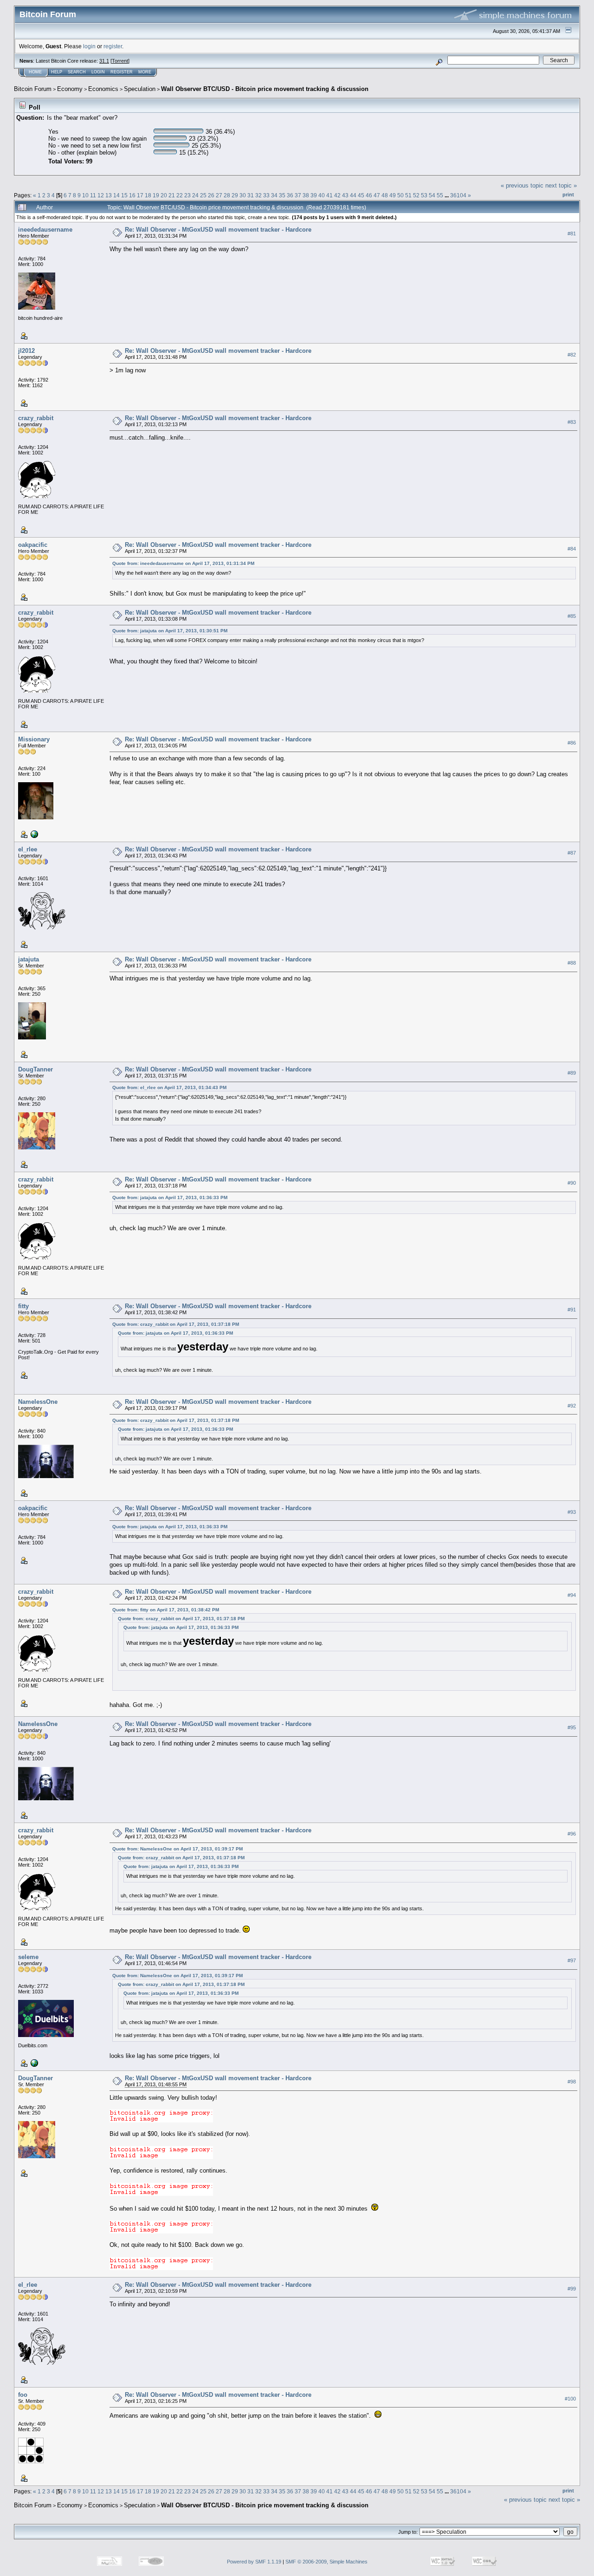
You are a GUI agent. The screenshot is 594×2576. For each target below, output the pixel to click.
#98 (572, 2082)
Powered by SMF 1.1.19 (254, 2562)
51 (408, 195)
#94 (572, 1595)
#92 (572, 1406)
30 (243, 195)
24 (195, 195)
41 (329, 195)
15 (124, 195)
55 (440, 195)
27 (219, 195)
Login (98, 72)
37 (298, 195)
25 (203, 195)
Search (77, 72)
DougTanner (36, 1069)
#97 (572, 1961)
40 (322, 195)
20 (164, 195)
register (113, 46)
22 (180, 195)
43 (345, 195)
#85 (572, 616)
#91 (572, 1310)
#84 (572, 549)
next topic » (561, 185)
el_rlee (28, 849)
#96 (572, 1834)
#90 (572, 1183)
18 (148, 195)
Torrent (120, 61)
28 (227, 195)
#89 (572, 1073)
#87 (572, 853)
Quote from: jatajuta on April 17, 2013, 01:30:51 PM (170, 631)
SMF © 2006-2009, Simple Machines (326, 2562)
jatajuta (29, 959)
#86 (572, 743)
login (89, 46)
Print (568, 195)
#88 (572, 963)
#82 (572, 355)
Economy (70, 89)
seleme (28, 1957)
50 (400, 195)
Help (57, 72)
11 (93, 195)
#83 (572, 422)
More (145, 72)
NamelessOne (38, 1402)
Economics (103, 89)
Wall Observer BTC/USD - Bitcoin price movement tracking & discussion (265, 89)
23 (187, 195)
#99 (572, 2289)
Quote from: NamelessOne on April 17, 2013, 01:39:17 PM (178, 1849)
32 (258, 195)
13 (109, 195)
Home (35, 72)
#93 (572, 1512)
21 (172, 195)
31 (251, 195)
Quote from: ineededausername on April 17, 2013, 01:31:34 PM (183, 563)
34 (274, 195)
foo (23, 2395)
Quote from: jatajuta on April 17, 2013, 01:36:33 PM (170, 1197)
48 (385, 195)
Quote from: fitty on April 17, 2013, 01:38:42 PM (166, 1610)
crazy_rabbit (36, 418)
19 (156, 195)
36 (290, 195)
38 (306, 195)
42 (337, 195)
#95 (572, 1728)
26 (211, 195)
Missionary (34, 739)
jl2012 (26, 351)
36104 (458, 195)
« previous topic (522, 185)
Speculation (140, 89)
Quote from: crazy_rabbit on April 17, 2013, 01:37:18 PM (176, 1324)
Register (122, 72)
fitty (23, 1306)
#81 (572, 234)
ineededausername (45, 230)
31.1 (104, 61)
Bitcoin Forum (33, 89)
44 (353, 195)
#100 (570, 2399)
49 (393, 195)
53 (424, 195)
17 (140, 195)
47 (377, 195)
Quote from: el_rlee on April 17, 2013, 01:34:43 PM (169, 1087)
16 (132, 195)
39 (314, 195)
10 (85, 195)
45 (361, 195)
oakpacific (33, 545)
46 (369, 195)
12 (101, 195)
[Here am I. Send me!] (33, 834)
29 (235, 195)
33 (266, 195)
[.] (33, 2063)
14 (116, 195)
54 (432, 195)
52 (416, 195)
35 (282, 195)
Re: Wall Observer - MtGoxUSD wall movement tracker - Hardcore (218, 230)
